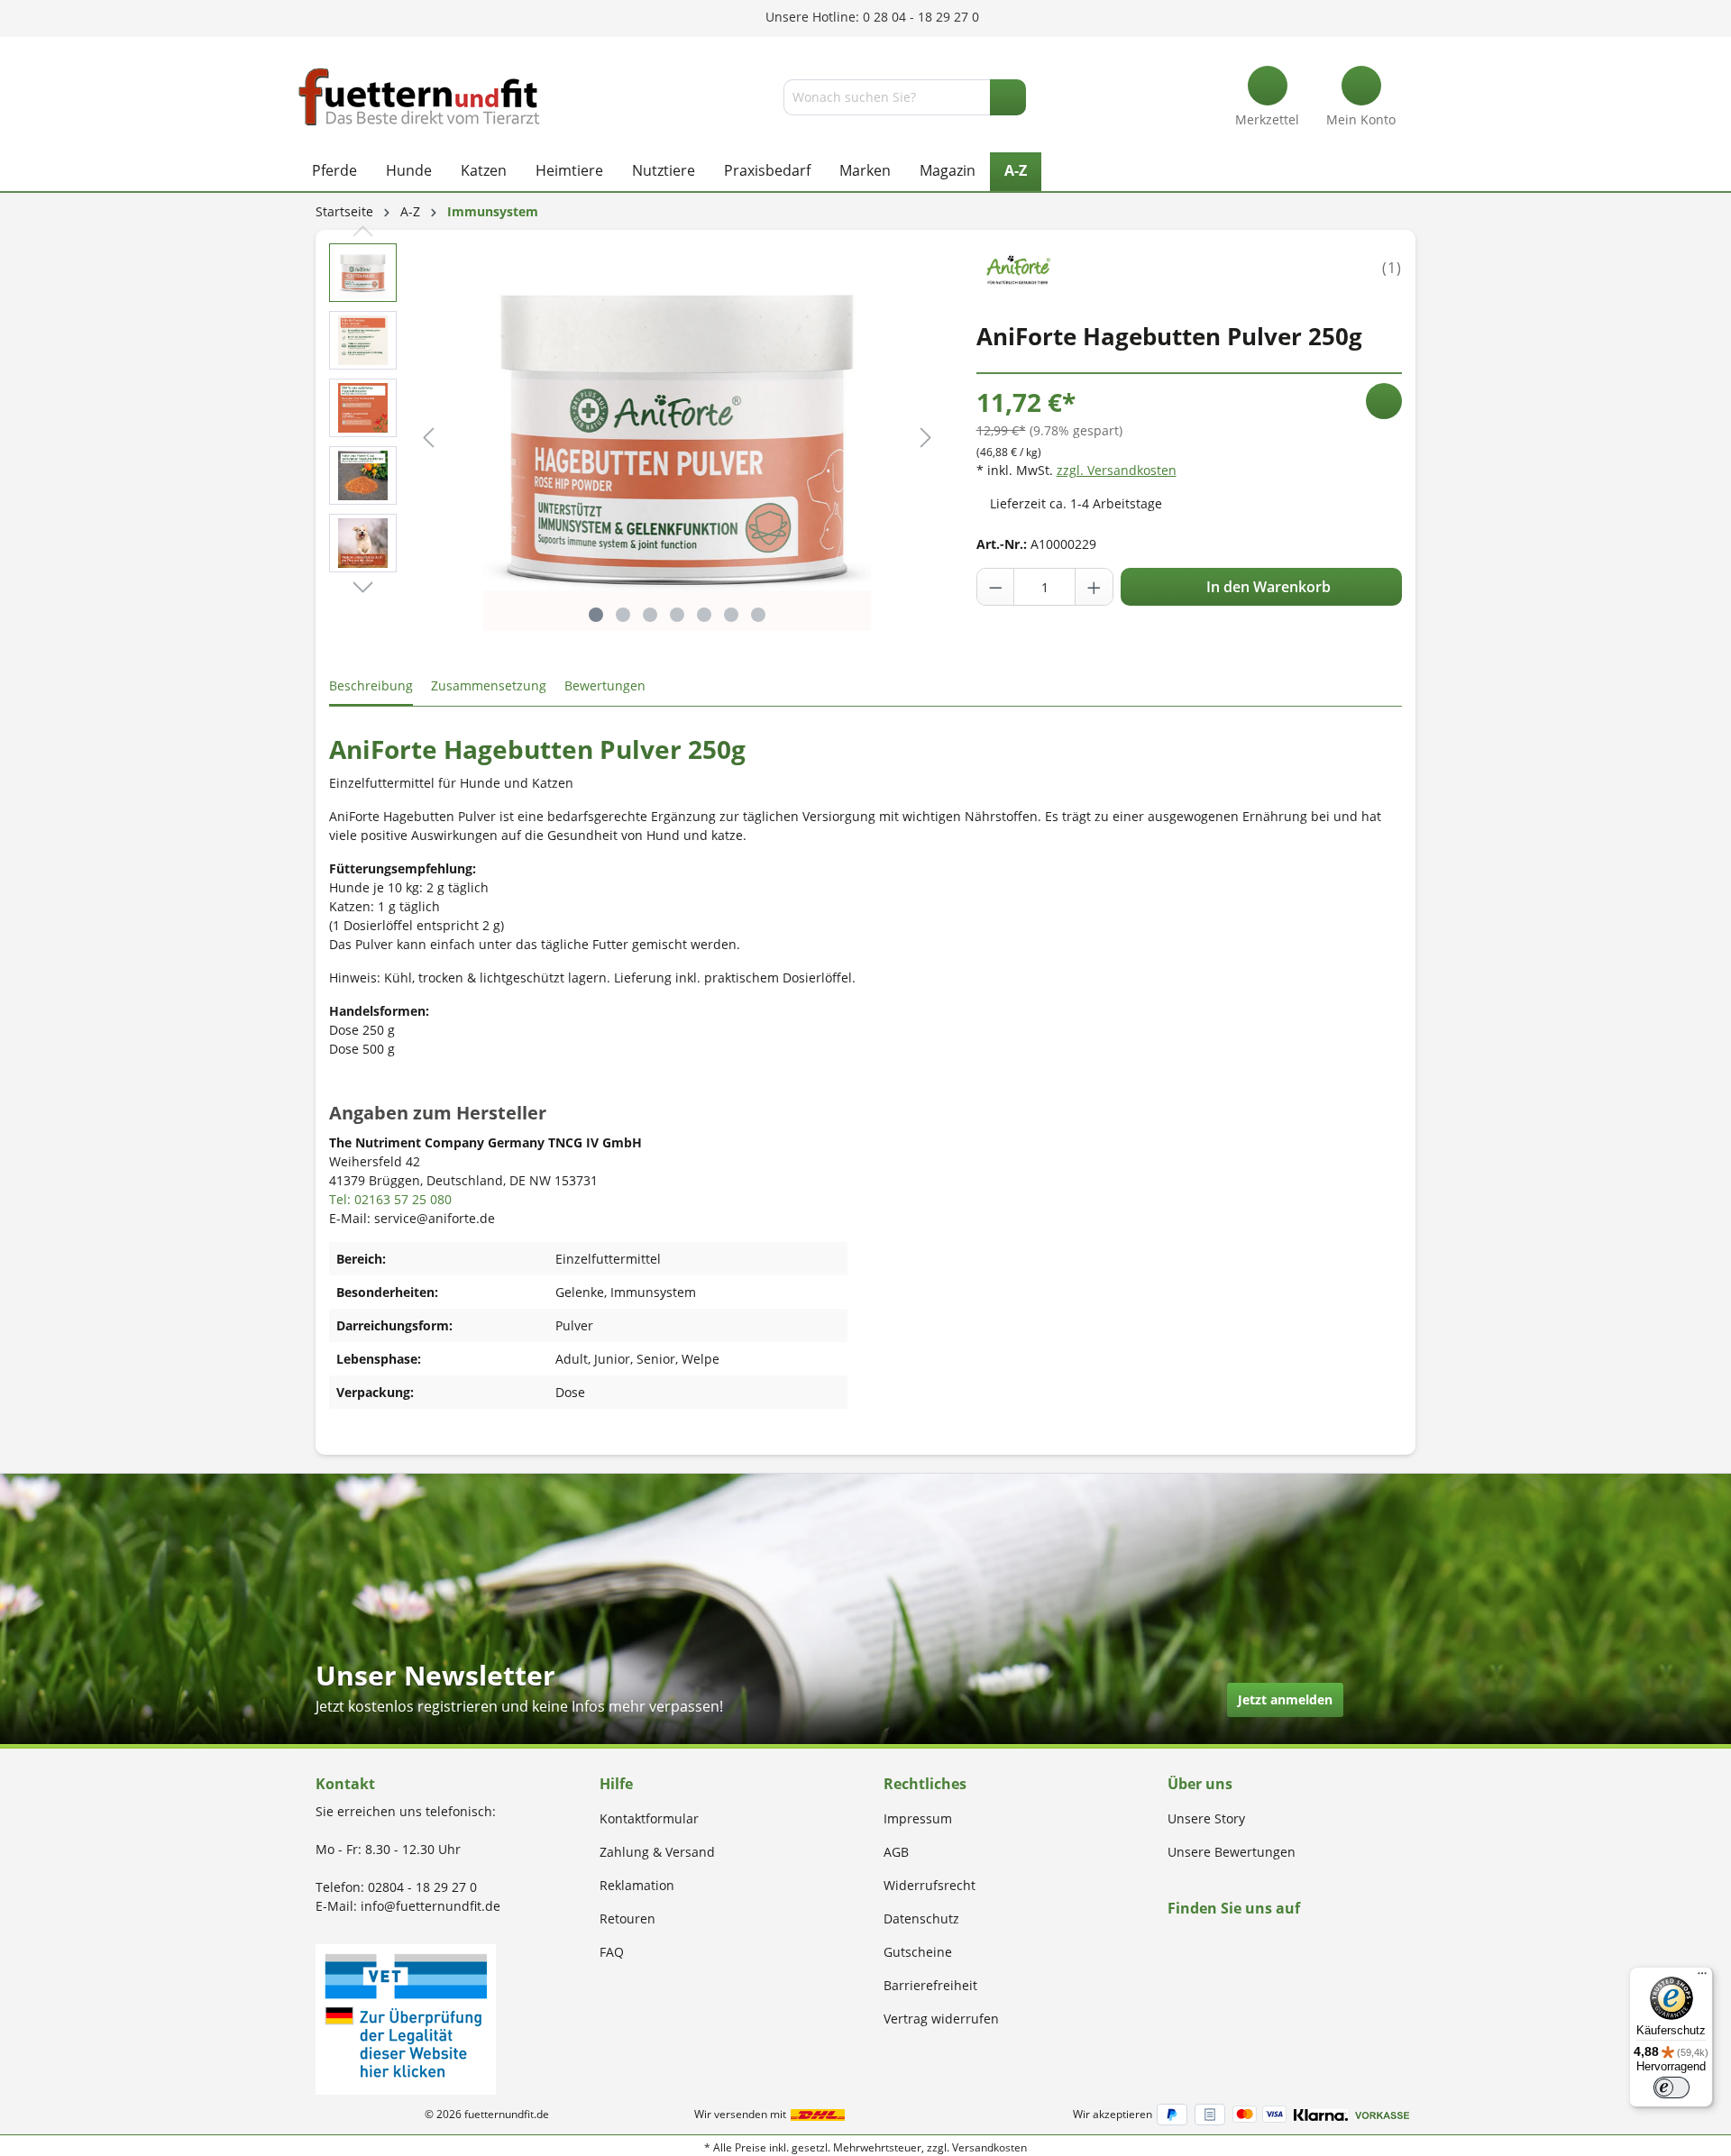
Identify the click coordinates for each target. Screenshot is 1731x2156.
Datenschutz (921, 1918)
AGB (896, 1852)
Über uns (1200, 1784)
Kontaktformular (649, 1818)
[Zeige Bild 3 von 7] (650, 615)
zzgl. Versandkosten (1117, 470)
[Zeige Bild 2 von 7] (623, 615)
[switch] (1671, 2087)
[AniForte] (1018, 266)
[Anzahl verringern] (996, 587)
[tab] (371, 686)
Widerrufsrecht (930, 1885)
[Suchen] (1008, 97)
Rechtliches (925, 1784)
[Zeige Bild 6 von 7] (731, 615)
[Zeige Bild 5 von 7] (704, 615)
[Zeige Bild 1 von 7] (596, 615)
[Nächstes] (926, 438)
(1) (1392, 268)
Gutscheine (918, 1952)
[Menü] (1702, 1978)
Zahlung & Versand (657, 1852)
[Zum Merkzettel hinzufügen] (1384, 401)
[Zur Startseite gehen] (419, 97)
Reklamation (637, 1885)
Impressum (918, 1818)
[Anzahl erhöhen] (1094, 587)
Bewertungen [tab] (605, 685)
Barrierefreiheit (930, 1985)
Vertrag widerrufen (941, 2019)
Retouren (627, 1918)
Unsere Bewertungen (1232, 1852)
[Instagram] (1194, 1943)
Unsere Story (1206, 1818)
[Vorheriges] (428, 438)
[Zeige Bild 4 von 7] (677, 615)
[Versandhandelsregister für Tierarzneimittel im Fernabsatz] (406, 2018)
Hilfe (616, 1784)
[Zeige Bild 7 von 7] (758, 615)
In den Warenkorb (1267, 587)
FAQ (612, 1952)
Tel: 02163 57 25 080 (390, 1199)
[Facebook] (1173, 1943)
